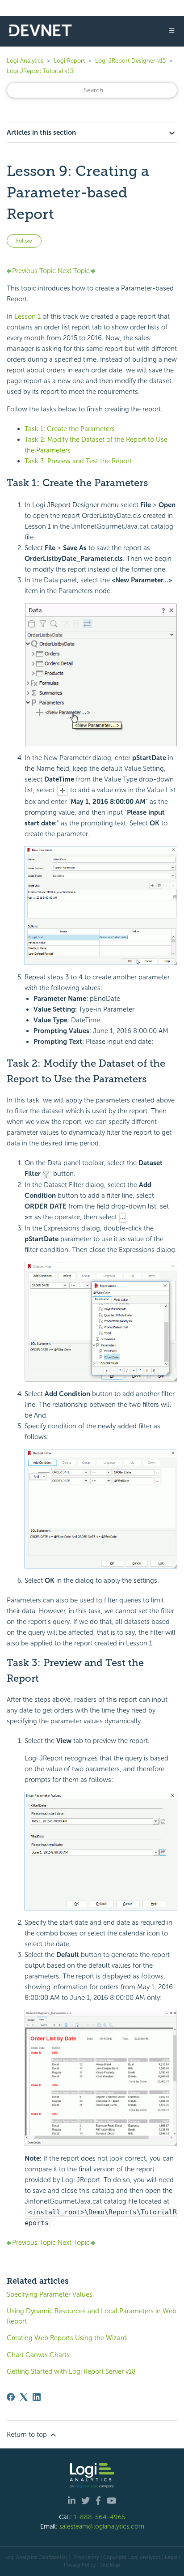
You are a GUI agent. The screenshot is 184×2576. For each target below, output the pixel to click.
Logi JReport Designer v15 (130, 61)
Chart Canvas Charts (38, 2355)
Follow (24, 241)
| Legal (170, 2557)
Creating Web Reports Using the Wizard (67, 2338)
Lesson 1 (27, 316)
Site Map (110, 2565)
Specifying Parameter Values (50, 2294)
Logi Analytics (25, 61)
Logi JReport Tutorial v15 (40, 71)
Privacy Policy (80, 2565)
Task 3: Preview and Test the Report (78, 461)
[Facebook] (11, 2397)
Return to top (28, 2435)
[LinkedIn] (37, 2397)
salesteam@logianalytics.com (102, 2526)
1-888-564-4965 (100, 2517)
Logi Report (69, 61)
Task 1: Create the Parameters (70, 429)
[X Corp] (24, 2397)
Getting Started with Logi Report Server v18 (71, 2371)
